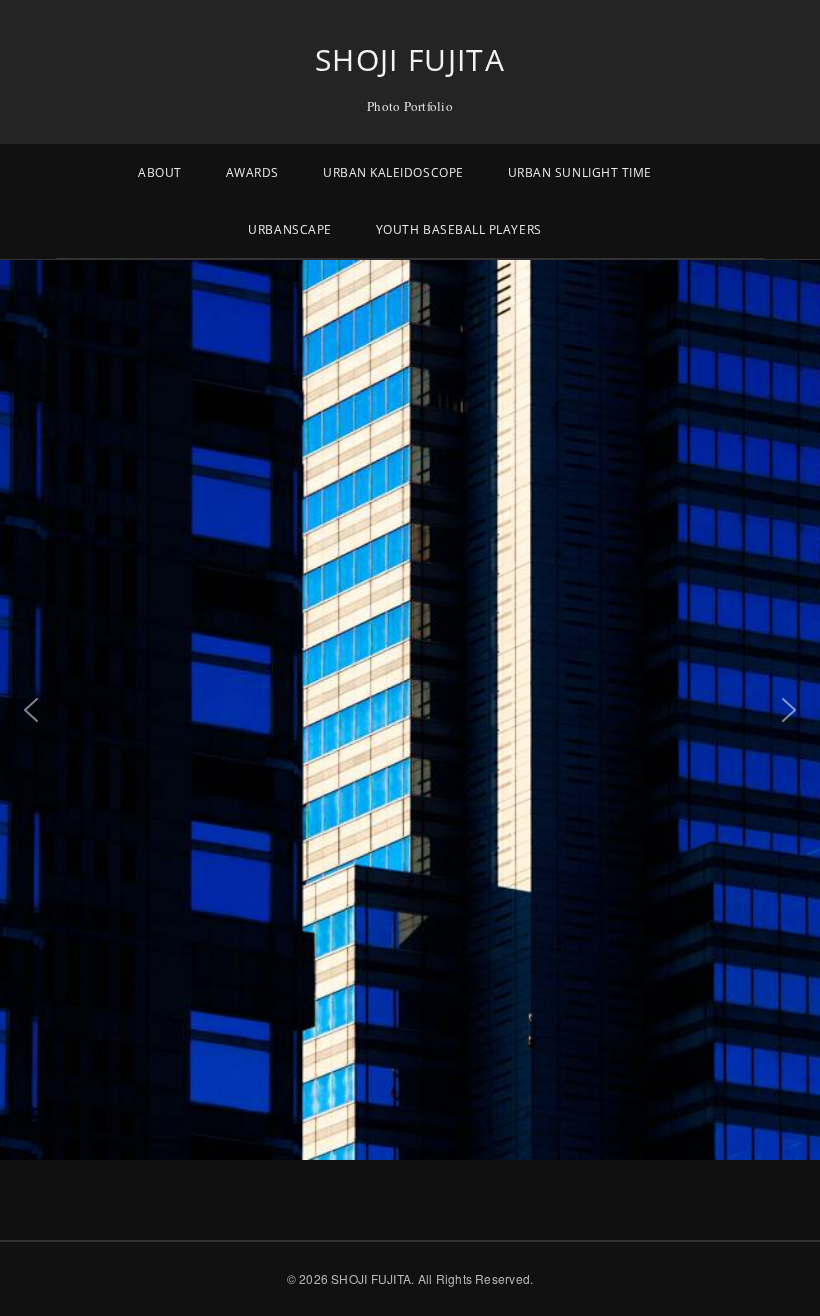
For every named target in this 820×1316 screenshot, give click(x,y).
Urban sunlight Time (580, 172)
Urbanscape (289, 229)
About (160, 172)
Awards (252, 172)
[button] (31, 710)
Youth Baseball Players (459, 229)
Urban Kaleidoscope (393, 172)
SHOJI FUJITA (410, 60)
